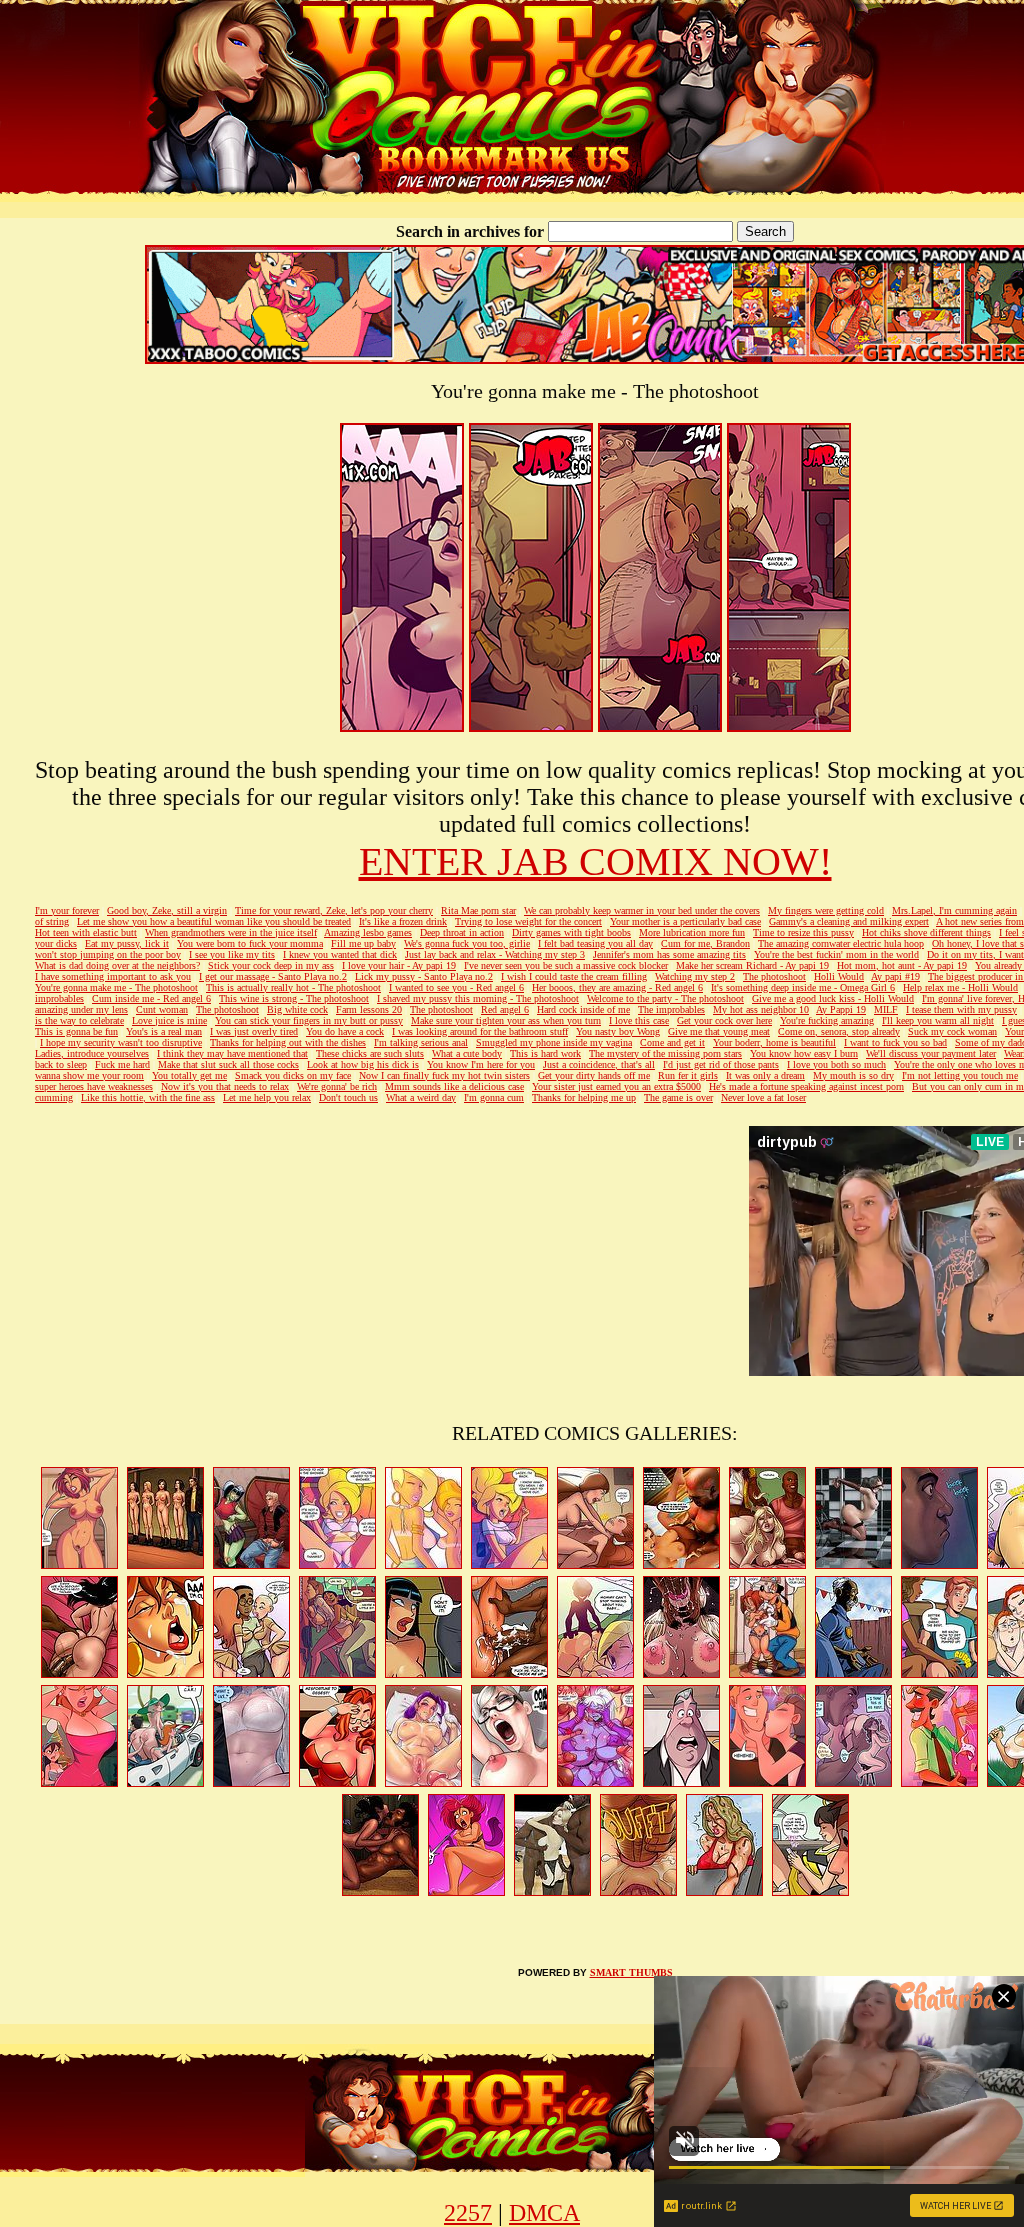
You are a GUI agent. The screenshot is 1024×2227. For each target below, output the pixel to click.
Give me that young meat (719, 1031)
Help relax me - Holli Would (960, 987)
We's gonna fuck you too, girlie (467, 943)
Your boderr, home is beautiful (774, 1042)
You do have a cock (345, 1031)
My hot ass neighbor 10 (761, 1009)
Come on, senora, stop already (839, 1031)
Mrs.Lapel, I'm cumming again (954, 910)
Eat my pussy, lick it (127, 943)
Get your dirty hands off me (594, 1075)
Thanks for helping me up (584, 1097)
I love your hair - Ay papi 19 (399, 965)
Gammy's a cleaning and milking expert (849, 921)
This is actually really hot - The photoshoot (293, 987)
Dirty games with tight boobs (571, 932)
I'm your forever (67, 910)
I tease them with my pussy (961, 1009)
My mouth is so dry (853, 1075)
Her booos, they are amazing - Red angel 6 (617, 987)
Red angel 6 (505, 1009)
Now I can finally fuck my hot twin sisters (444, 1075)
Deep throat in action (462, 932)
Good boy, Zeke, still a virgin (167, 910)
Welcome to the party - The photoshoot (665, 998)
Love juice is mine (169, 1020)
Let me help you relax (267, 1097)
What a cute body (467, 1053)
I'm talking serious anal (421, 1042)
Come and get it (672, 1042)
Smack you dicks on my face (293, 1075)
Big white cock (297, 1009)
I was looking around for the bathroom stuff (480, 1031)
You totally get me (189, 1075)
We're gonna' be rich (337, 1086)
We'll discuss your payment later (931, 1053)
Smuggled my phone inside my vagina (554, 1042)
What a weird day (421, 1097)
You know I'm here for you (481, 1064)
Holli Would (839, 976)
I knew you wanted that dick (340, 954)
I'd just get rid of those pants (721, 1064)
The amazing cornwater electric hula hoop (841, 943)
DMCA (544, 2213)
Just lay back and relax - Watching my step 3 (495, 954)
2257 (468, 2213)
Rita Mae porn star (478, 910)
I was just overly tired (254, 1031)
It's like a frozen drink (403, 921)
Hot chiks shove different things (926, 932)
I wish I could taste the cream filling (574, 976)
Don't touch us (348, 1097)
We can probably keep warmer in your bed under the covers (642, 910)
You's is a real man (164, 1031)
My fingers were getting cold (826, 910)
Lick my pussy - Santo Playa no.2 (424, 976)
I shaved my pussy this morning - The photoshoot (478, 998)
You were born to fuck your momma (250, 943)
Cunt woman (162, 1009)
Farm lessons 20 (369, 1009)
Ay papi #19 (895, 976)
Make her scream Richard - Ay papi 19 (752, 965)
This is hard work (545, 1053)
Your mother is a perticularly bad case (685, 921)
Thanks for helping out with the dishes (288, 1042)
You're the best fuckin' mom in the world (836, 954)
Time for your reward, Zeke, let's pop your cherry (334, 910)
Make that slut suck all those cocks (228, 1064)
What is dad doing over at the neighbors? (117, 965)
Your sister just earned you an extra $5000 (616, 1086)
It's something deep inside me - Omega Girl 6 (803, 987)
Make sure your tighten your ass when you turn (506, 1020)
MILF (886, 1009)
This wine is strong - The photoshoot (294, 998)
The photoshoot (774, 976)
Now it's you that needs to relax (225, 1086)
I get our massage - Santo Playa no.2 (273, 976)
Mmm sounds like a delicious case (454, 1086)
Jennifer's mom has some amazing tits (669, 954)
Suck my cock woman (952, 1031)
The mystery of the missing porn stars (665, 1053)
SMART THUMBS (631, 1972)
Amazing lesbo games (368, 932)
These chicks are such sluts (370, 1053)
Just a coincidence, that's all (599, 1064)
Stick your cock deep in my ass (271, 965)
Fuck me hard (122, 1064)
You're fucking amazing (827, 1020)
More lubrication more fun (692, 932)
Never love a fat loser (763, 1097)
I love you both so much (836, 1064)
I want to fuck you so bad (895, 1042)
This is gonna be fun (76, 1031)
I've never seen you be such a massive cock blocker (566, 965)
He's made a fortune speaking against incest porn (806, 1086)
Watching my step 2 (695, 976)
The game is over (678, 1097)
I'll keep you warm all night (938, 1020)
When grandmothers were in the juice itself (231, 932)
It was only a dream (765, 1075)
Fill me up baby (363, 943)
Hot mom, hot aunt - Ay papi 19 (902, 965)
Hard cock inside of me (583, 1009)
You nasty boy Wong (618, 1031)
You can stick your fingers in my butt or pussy (309, 1020)
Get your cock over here (724, 1020)
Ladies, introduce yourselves (92, 1053)
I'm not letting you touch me (960, 1075)
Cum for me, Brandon (705, 943)
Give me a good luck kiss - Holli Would (833, 998)
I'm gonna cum (494, 1097)
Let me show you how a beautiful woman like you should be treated (214, 921)
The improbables (671, 1009)
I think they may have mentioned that (232, 1053)
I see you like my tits (232, 954)
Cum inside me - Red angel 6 (151, 998)
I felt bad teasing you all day (595, 943)
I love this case (639, 1020)
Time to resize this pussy (803, 932)
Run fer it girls (688, 1075)
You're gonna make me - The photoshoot (116, 987)
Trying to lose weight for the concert (528, 921)
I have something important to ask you (113, 976)
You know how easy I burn (804, 1053)
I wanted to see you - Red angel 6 (456, 987)
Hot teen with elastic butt (86, 932)
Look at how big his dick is (363, 1064)
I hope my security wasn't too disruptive (121, 1042)
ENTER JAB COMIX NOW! (595, 861)
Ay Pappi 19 (841, 1009)
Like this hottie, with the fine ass (148, 1097)
